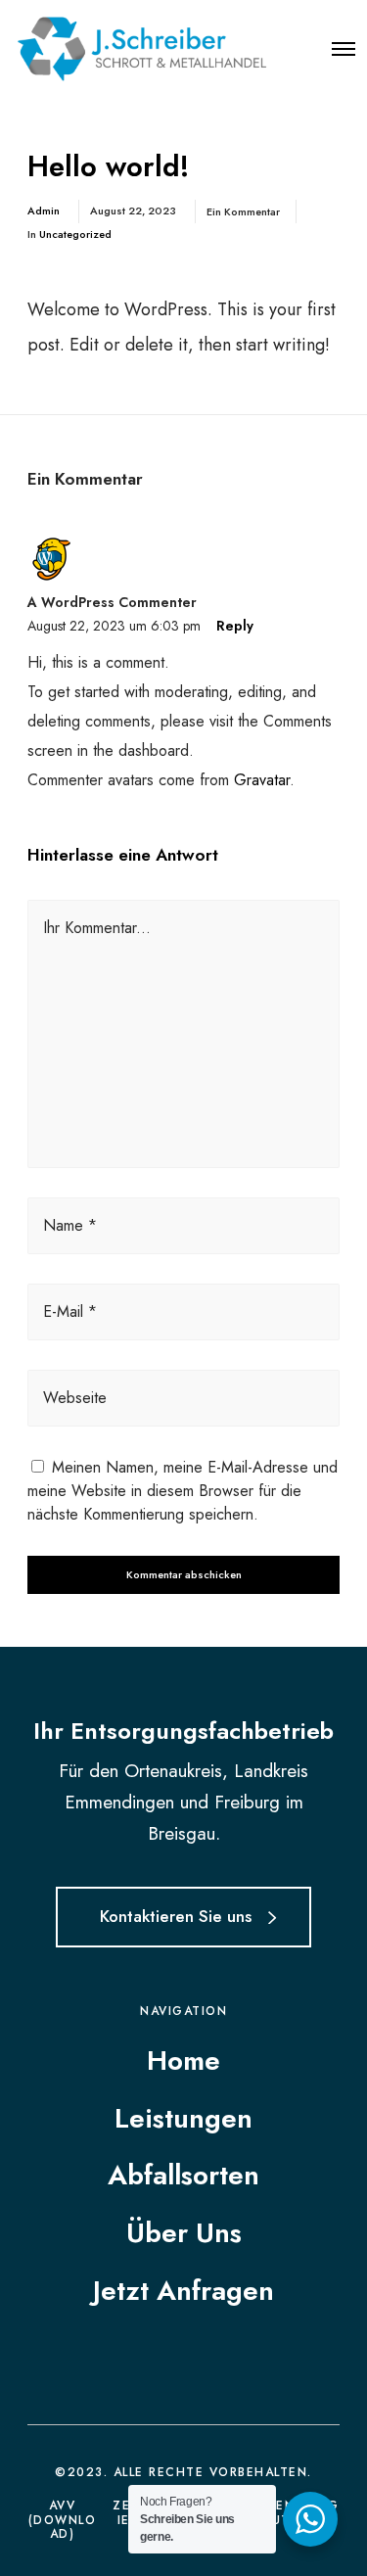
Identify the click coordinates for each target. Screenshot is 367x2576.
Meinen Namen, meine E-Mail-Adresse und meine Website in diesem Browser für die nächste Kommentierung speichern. (183, 1491)
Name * (70, 1225)
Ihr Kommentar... (97, 928)
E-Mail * (70, 1311)
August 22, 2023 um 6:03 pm (114, 626)
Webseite (75, 1398)
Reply (235, 626)
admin (44, 211)
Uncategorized (75, 234)
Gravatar (262, 780)
